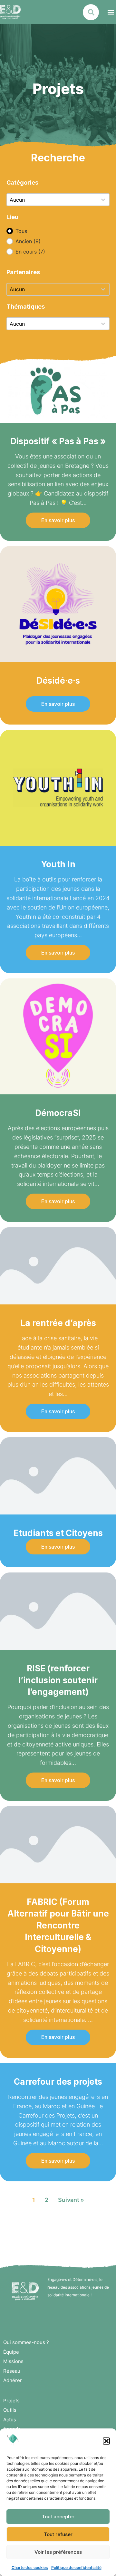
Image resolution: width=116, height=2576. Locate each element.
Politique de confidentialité (76, 2567)
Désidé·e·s (58, 681)
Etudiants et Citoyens (58, 1533)
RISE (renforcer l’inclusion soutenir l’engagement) (58, 1680)
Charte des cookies (30, 2567)
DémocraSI (58, 1113)
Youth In (58, 864)
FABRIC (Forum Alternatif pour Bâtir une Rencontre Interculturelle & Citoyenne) (58, 1925)
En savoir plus (58, 520)
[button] (106, 2441)
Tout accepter (58, 2517)
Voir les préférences (58, 2552)
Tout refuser (58, 2534)
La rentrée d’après (58, 1323)
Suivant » (71, 2200)
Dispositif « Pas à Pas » (58, 441)
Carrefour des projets (58, 2082)
